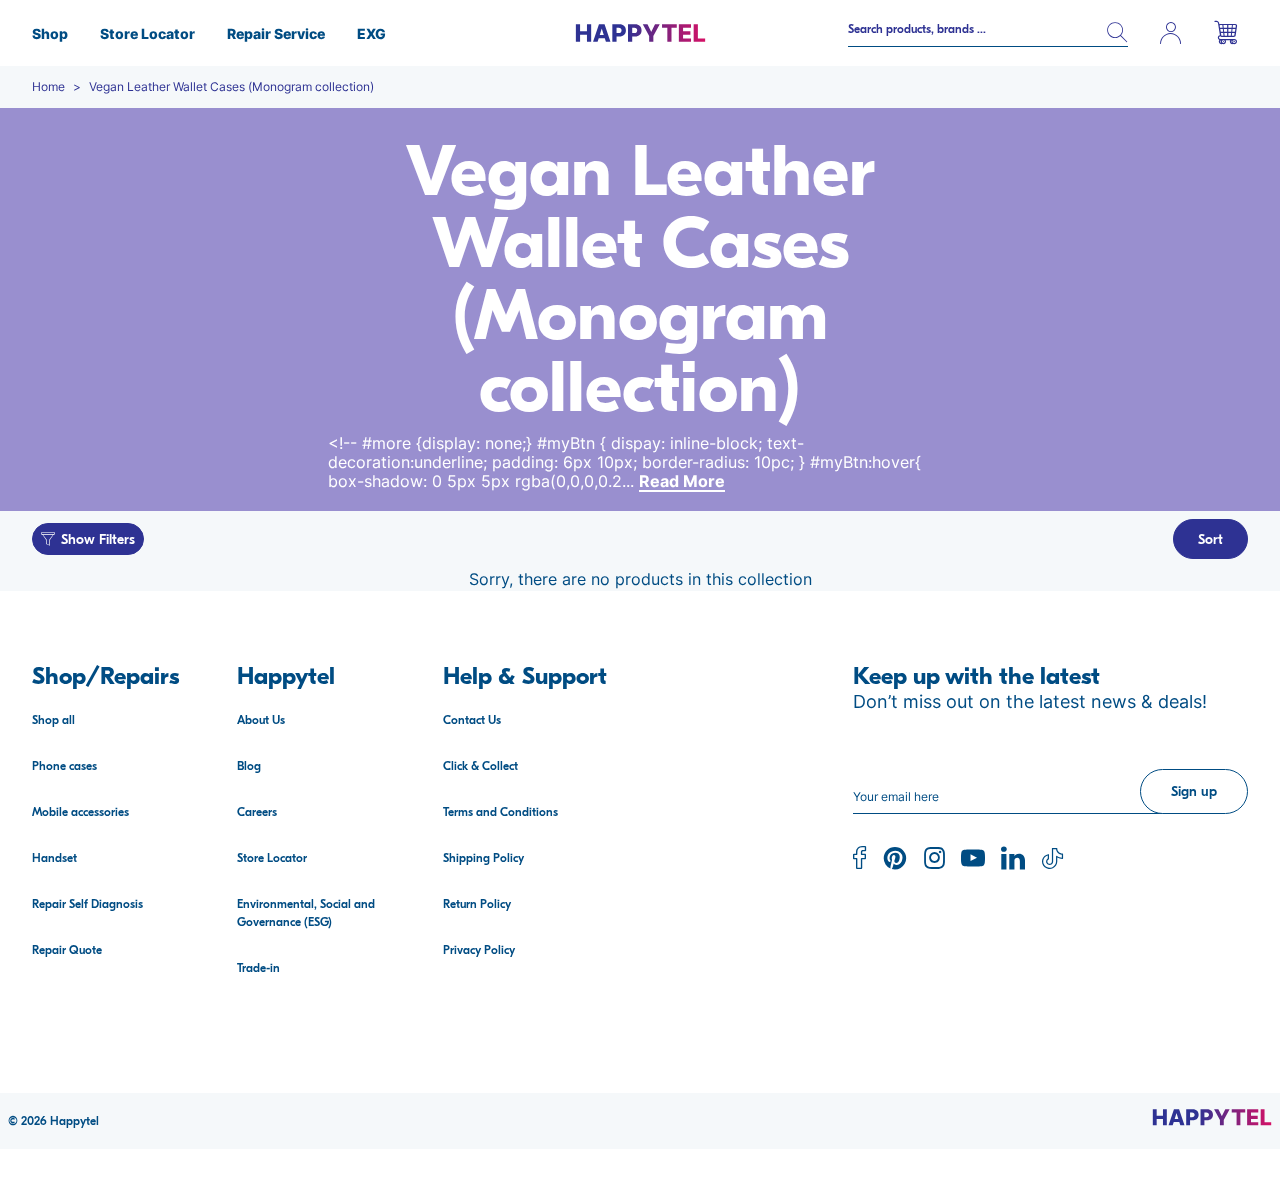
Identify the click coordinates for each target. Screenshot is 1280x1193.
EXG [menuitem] (371, 33)
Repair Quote (67, 950)
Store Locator (272, 858)
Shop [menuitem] (50, 33)
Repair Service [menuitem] (276, 33)
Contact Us (472, 720)
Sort (1210, 539)
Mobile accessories (80, 812)
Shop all (53, 720)
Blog (249, 766)
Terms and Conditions (500, 812)
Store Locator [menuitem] (147, 33)
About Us (261, 720)
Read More (682, 481)
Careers (257, 812)
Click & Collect (480, 766)
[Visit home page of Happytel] (1212, 1117)
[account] (1171, 33)
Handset (54, 858)
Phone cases (64, 766)
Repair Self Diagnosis (87, 904)
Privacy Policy (479, 950)
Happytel (74, 1121)
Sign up (1194, 791)
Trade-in (258, 968)
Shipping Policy (483, 858)
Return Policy (477, 904)
